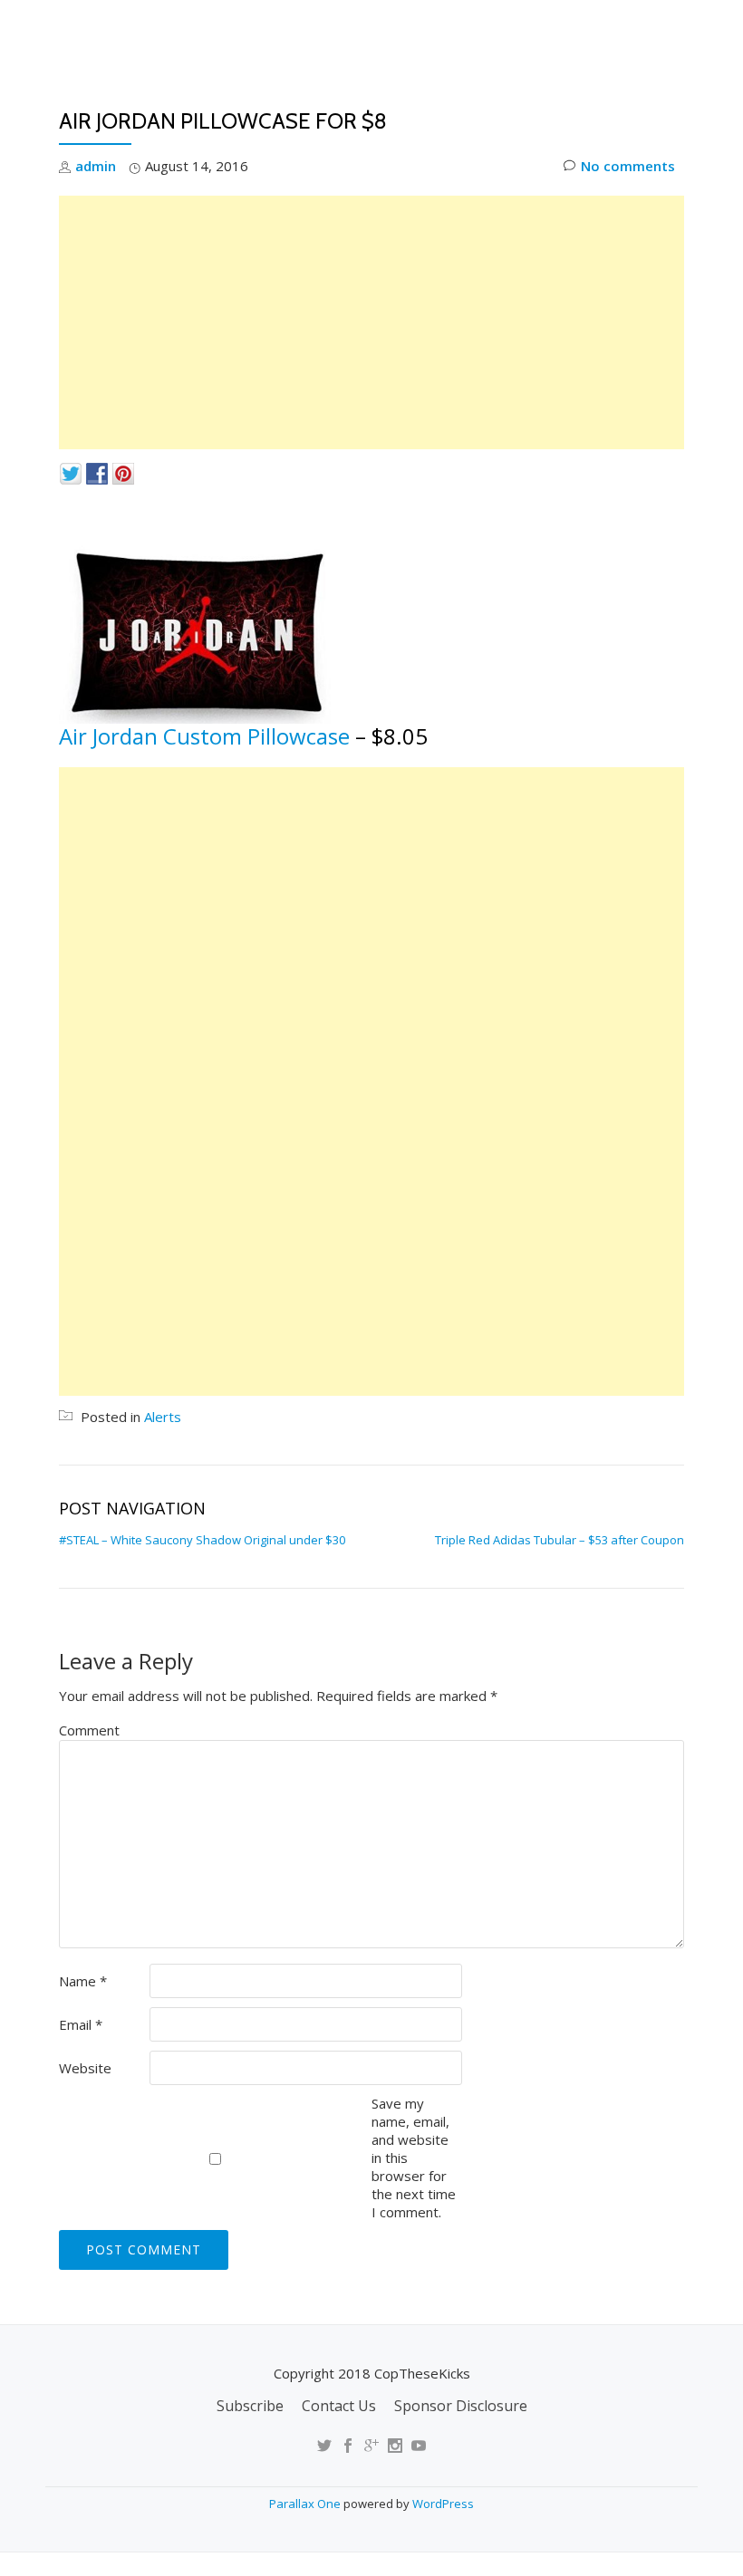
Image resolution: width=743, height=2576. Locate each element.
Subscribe (250, 2406)
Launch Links (365, 95)
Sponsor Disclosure (461, 2406)
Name (83, 1981)
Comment (89, 1730)
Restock (473, 95)
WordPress (443, 2504)
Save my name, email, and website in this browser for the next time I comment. (414, 2158)
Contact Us (339, 2406)
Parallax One (306, 2504)
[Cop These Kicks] (239, 32)
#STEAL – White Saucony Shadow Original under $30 (202, 1540)
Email (81, 2024)
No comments (628, 166)
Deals (673, 95)
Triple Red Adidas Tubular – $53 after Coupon (560, 1540)
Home (267, 95)
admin (96, 166)
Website (85, 2068)
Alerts (163, 1417)
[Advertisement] (371, 322)
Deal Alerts (578, 95)
